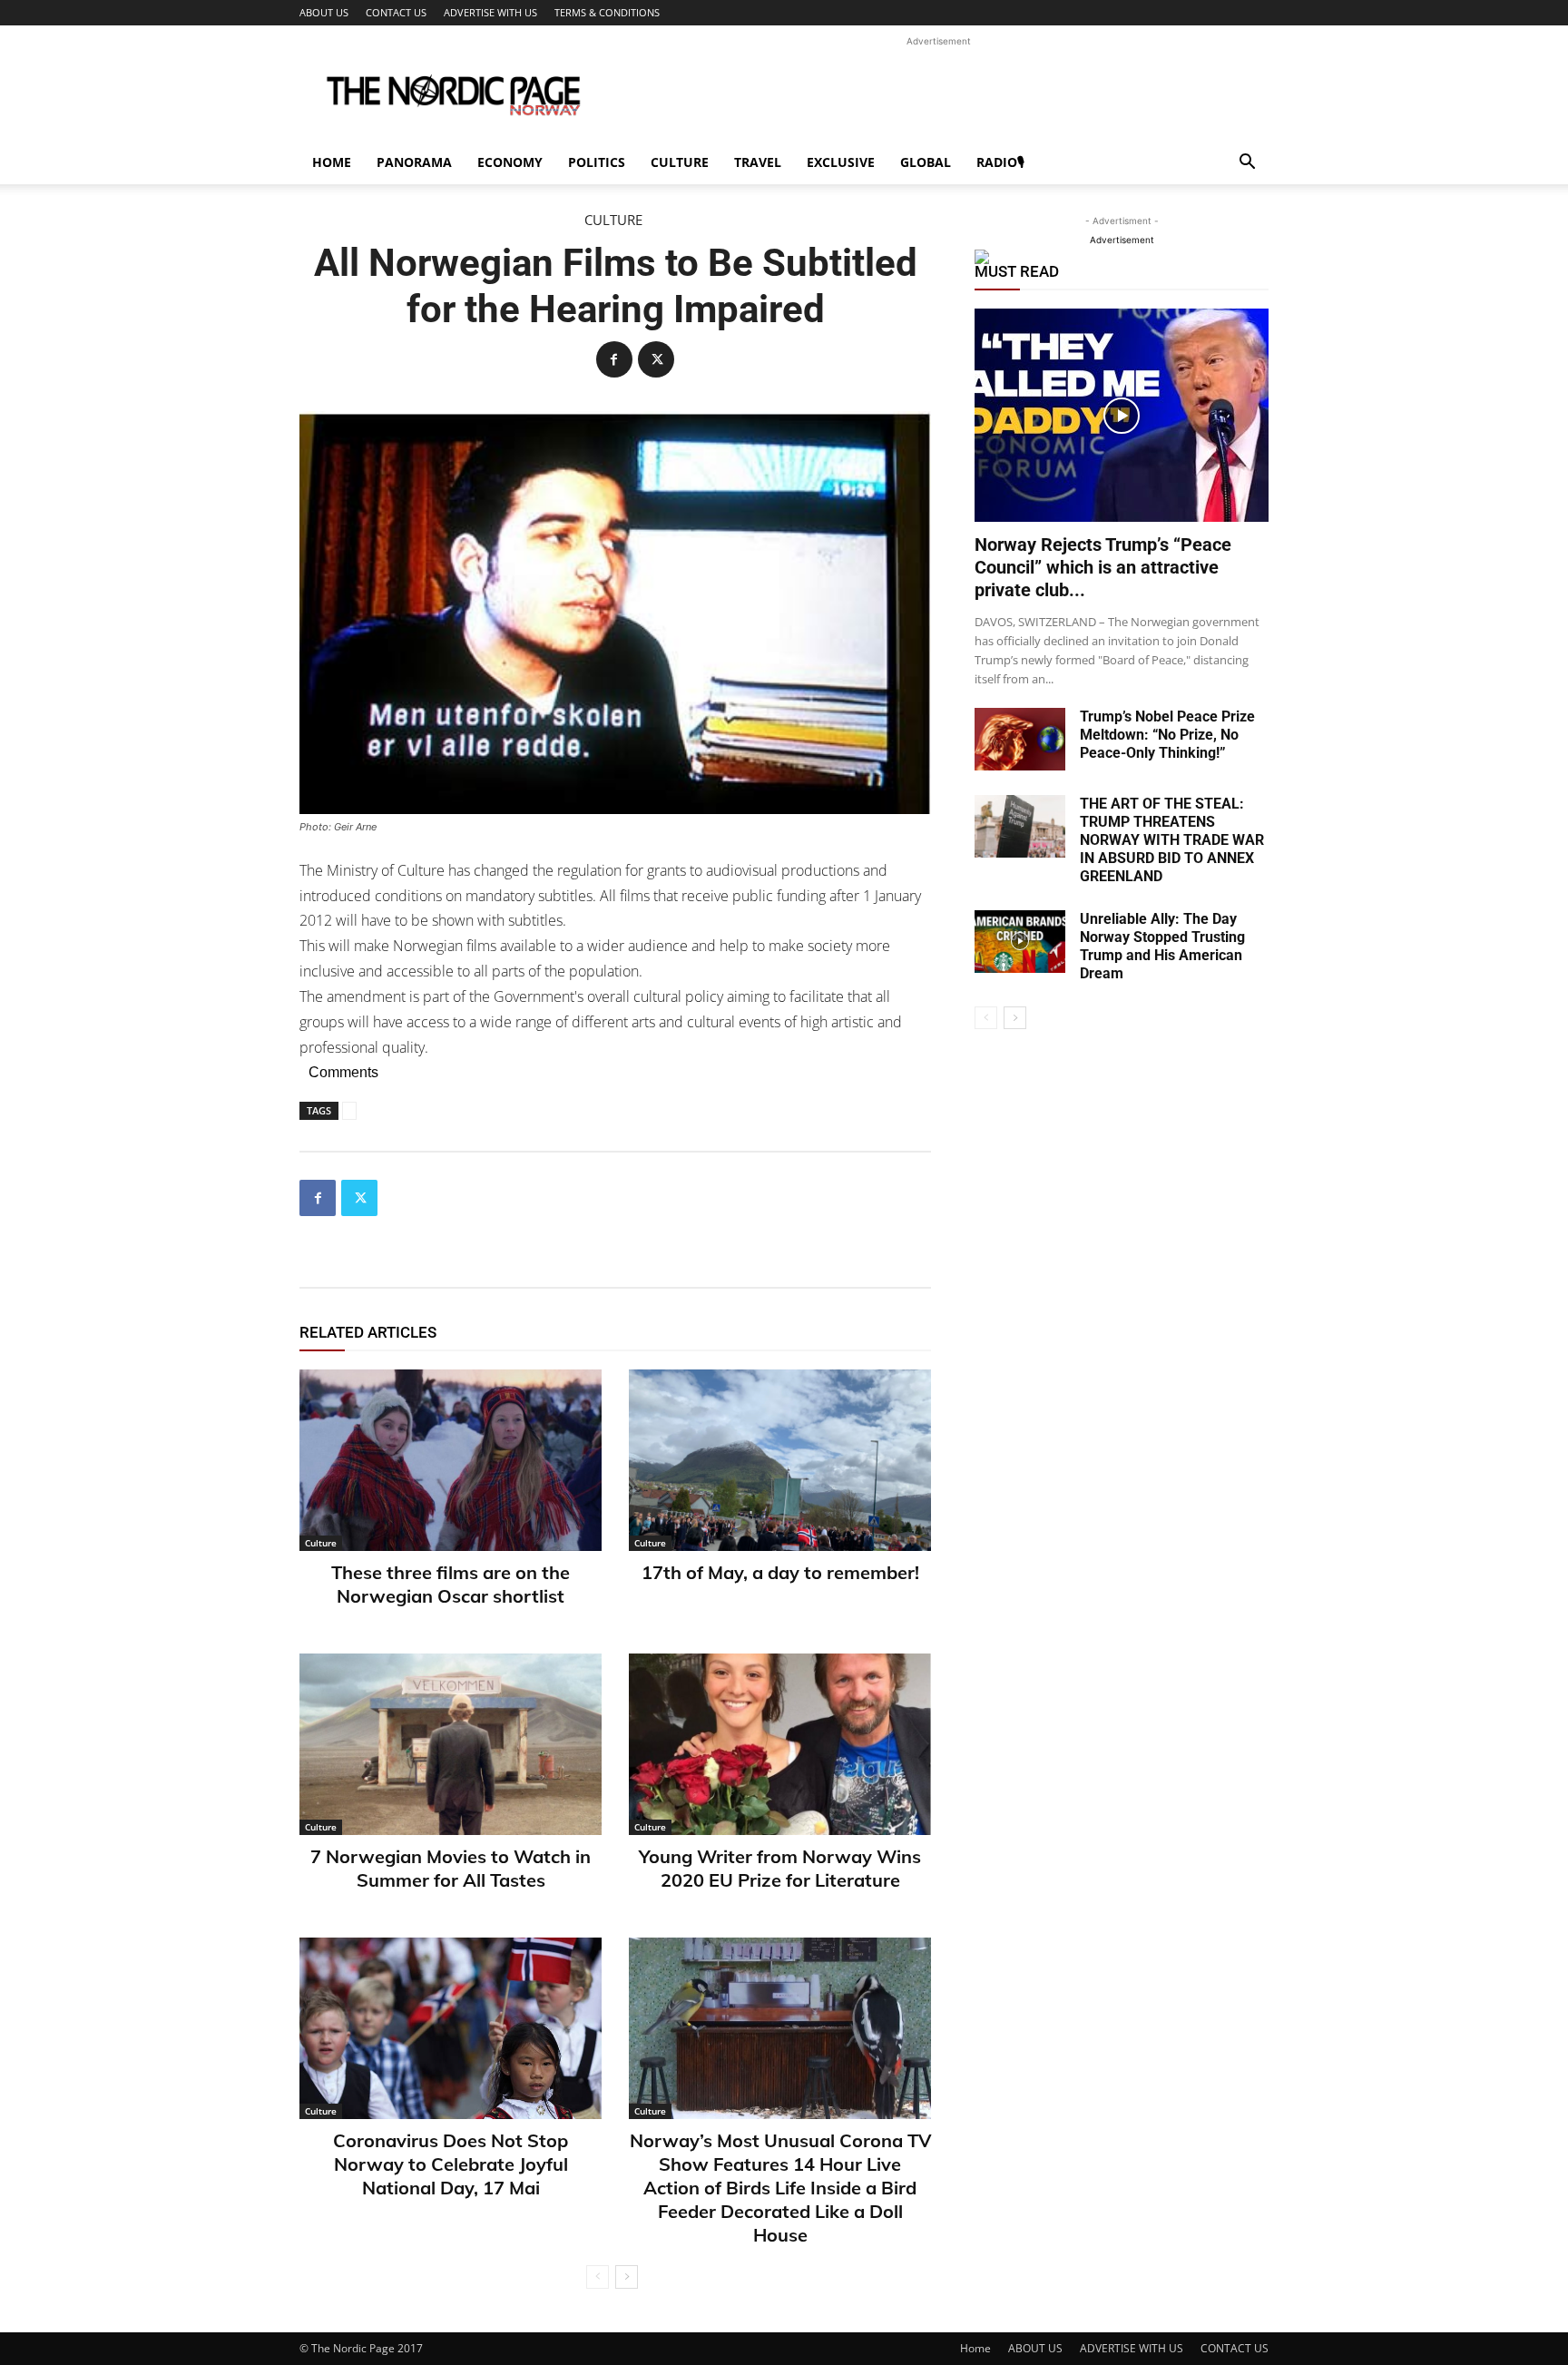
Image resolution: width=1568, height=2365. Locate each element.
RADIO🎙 (1000, 162)
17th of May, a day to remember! (780, 1572)
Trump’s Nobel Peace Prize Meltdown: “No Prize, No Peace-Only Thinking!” (1167, 735)
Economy (510, 162)
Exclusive (841, 162)
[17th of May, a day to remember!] (780, 1460)
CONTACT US (396, 12)
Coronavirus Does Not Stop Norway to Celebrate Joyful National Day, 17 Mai (451, 2164)
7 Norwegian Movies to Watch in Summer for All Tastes (451, 1868)
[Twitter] (656, 359)
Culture (680, 162)
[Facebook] (614, 359)
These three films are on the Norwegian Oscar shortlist (451, 1584)
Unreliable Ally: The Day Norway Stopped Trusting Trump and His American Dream (1162, 946)
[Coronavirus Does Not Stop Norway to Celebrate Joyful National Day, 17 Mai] (451, 2028)
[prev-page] (598, 2277)
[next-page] (627, 2277)
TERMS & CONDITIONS (607, 12)
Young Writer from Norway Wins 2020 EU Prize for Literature (780, 1868)
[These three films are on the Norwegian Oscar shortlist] (451, 1460)
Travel (758, 162)
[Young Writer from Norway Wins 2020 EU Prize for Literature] (780, 1744)
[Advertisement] (938, 92)
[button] (1247, 164)
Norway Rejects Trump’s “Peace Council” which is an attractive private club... (1103, 567)
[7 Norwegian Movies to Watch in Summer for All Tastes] (451, 1744)
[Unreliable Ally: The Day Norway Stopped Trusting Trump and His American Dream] (1020, 942)
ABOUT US (324, 12)
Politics (597, 162)
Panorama (414, 162)
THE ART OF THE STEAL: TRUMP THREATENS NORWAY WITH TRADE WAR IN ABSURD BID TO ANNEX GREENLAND (1172, 840)
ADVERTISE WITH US (490, 12)
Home (332, 162)
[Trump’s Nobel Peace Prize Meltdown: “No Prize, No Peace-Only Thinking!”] (1020, 739)
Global (926, 162)
